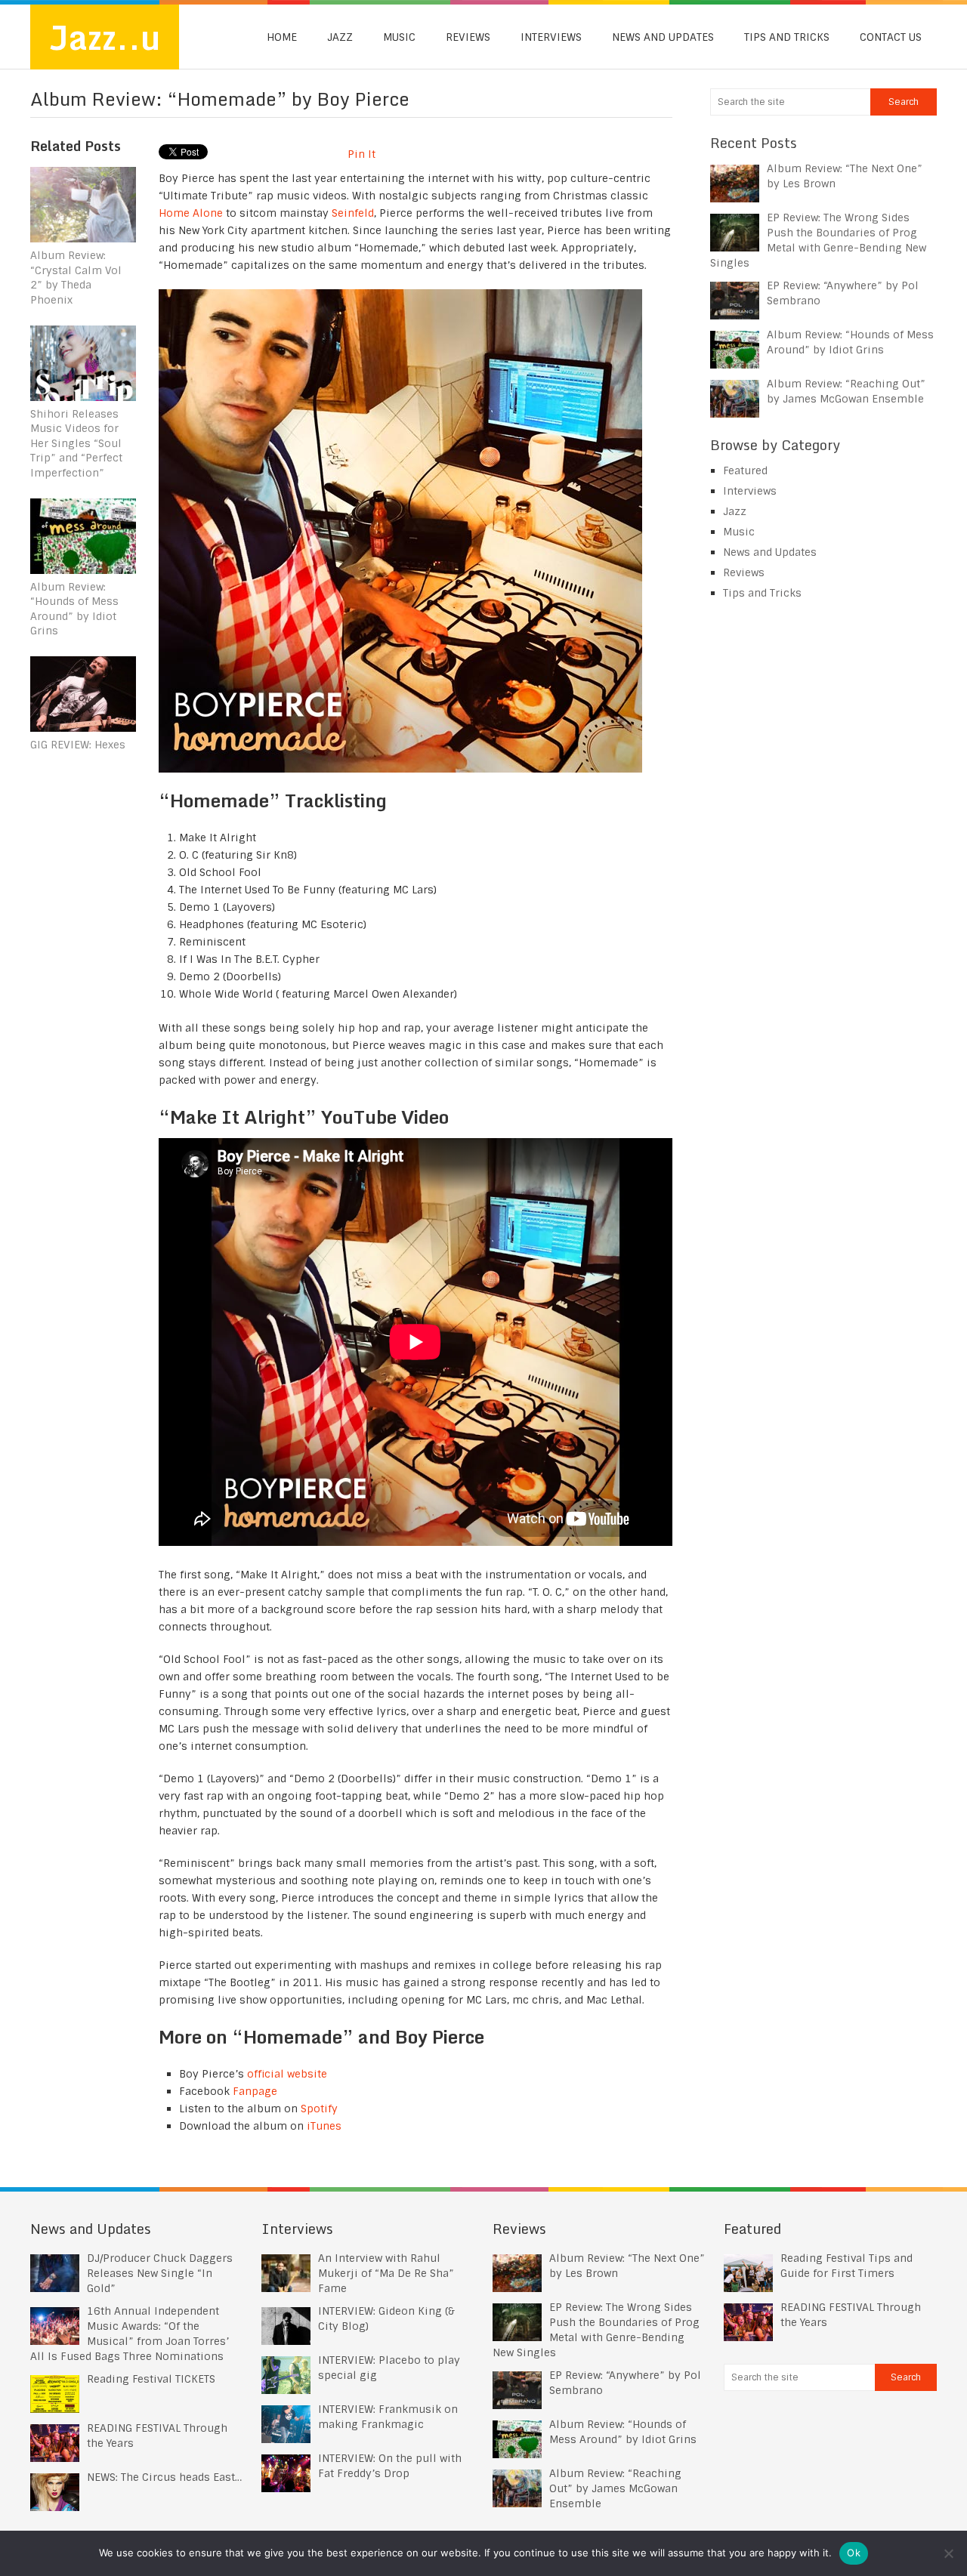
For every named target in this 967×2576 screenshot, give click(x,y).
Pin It (361, 154)
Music (399, 37)
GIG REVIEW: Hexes (78, 745)
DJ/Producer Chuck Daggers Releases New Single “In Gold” (160, 2273)
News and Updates (663, 37)
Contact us (891, 37)
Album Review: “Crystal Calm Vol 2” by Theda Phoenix (76, 278)
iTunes (324, 2126)
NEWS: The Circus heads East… (164, 2477)
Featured (745, 470)
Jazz (340, 37)
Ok (854, 2553)
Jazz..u (105, 37)
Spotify (319, 2109)
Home (282, 37)
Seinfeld (353, 213)
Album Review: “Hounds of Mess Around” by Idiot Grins (74, 609)
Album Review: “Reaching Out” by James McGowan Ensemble (615, 2488)
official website (287, 2074)
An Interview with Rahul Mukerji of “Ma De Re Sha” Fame (386, 2273)
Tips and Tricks (787, 37)
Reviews (468, 37)
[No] (948, 2553)
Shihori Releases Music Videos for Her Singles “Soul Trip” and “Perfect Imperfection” (76, 443)
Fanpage (255, 2091)
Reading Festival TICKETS (151, 2379)
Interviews (551, 37)
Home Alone (191, 213)
